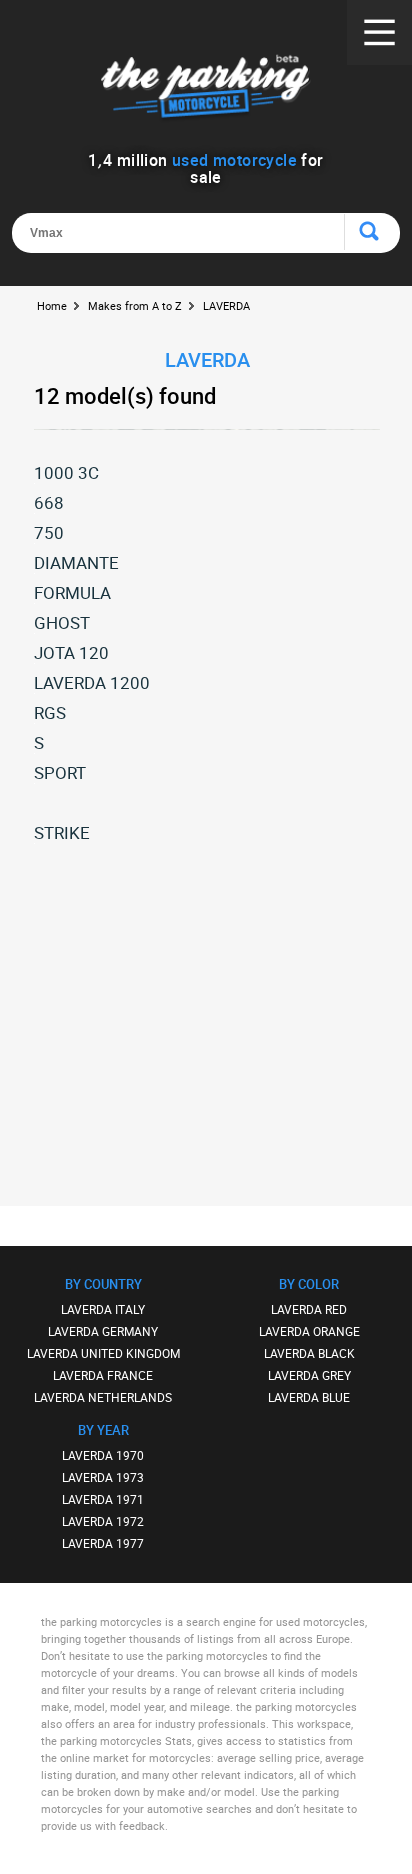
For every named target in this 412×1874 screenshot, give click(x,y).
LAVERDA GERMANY (103, 1331)
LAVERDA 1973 (103, 1477)
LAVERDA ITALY (103, 1309)
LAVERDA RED (309, 1309)
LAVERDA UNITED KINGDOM (103, 1353)
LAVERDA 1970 (103, 1455)
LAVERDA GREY (309, 1375)
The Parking (205, 89)
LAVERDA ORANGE (309, 1331)
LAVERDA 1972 (103, 1521)
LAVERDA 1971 (103, 1499)
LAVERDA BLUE (309, 1397)
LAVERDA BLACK (309, 1353)
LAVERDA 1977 (103, 1543)
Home (52, 305)
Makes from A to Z (135, 305)
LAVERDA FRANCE (103, 1375)
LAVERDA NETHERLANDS (103, 1397)
